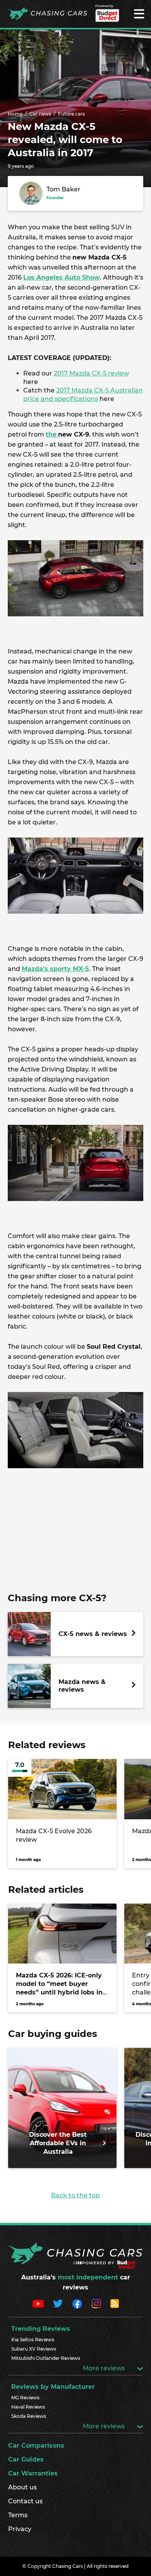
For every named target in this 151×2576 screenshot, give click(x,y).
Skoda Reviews (29, 2416)
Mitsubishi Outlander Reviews (46, 2358)
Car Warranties (33, 2473)
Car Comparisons (36, 2445)
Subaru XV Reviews (34, 2349)
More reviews (105, 2368)
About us (22, 2487)
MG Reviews (25, 2398)
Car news (40, 114)
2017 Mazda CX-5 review (91, 373)
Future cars (71, 114)
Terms (18, 2515)
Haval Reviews (28, 2407)
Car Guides (26, 2459)
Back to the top (75, 2195)
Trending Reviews (41, 2329)
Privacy (20, 2529)
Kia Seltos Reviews (33, 2340)
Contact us (25, 2501)
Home (15, 114)
